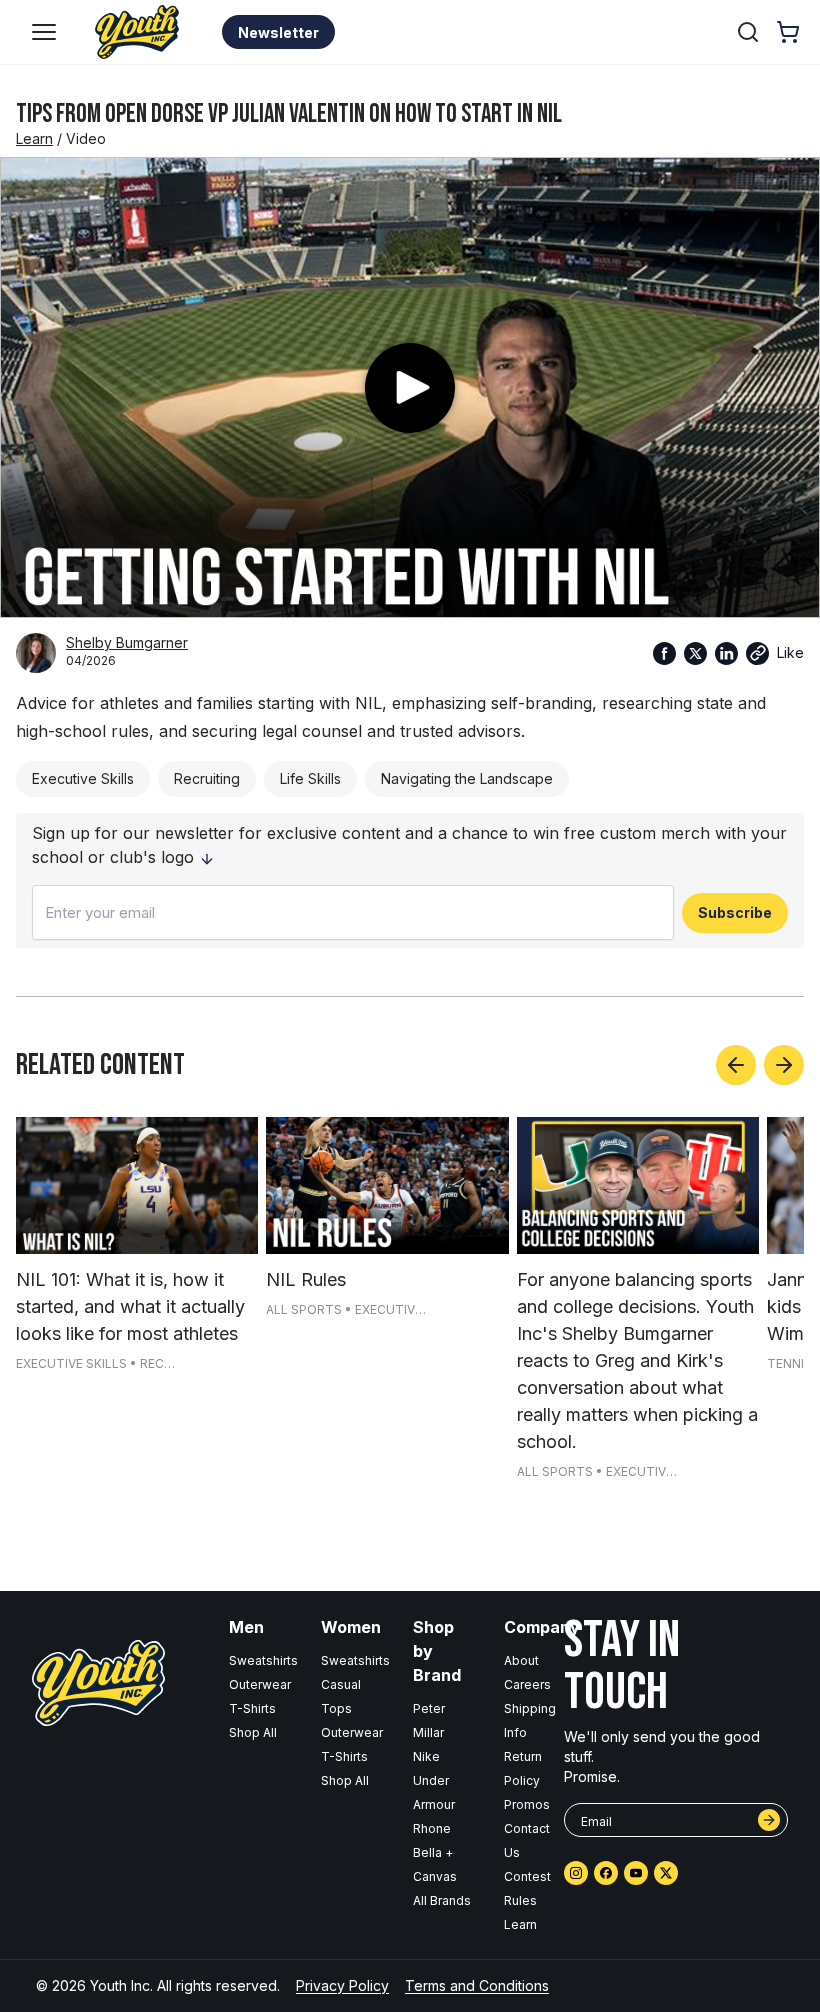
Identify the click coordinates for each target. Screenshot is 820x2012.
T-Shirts (252, 1708)
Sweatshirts (263, 1660)
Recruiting (207, 778)
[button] (44, 32)
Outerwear (260, 1684)
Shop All (253, 1732)
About (521, 1660)
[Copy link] (757, 653)
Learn (34, 138)
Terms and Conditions (477, 1985)
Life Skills (310, 778)
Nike (426, 1756)
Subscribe (735, 912)
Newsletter (278, 32)
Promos (527, 1804)
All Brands (442, 1900)
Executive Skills (83, 778)
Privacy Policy (342, 1985)
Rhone (432, 1828)
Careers (527, 1684)
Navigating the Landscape (467, 778)
